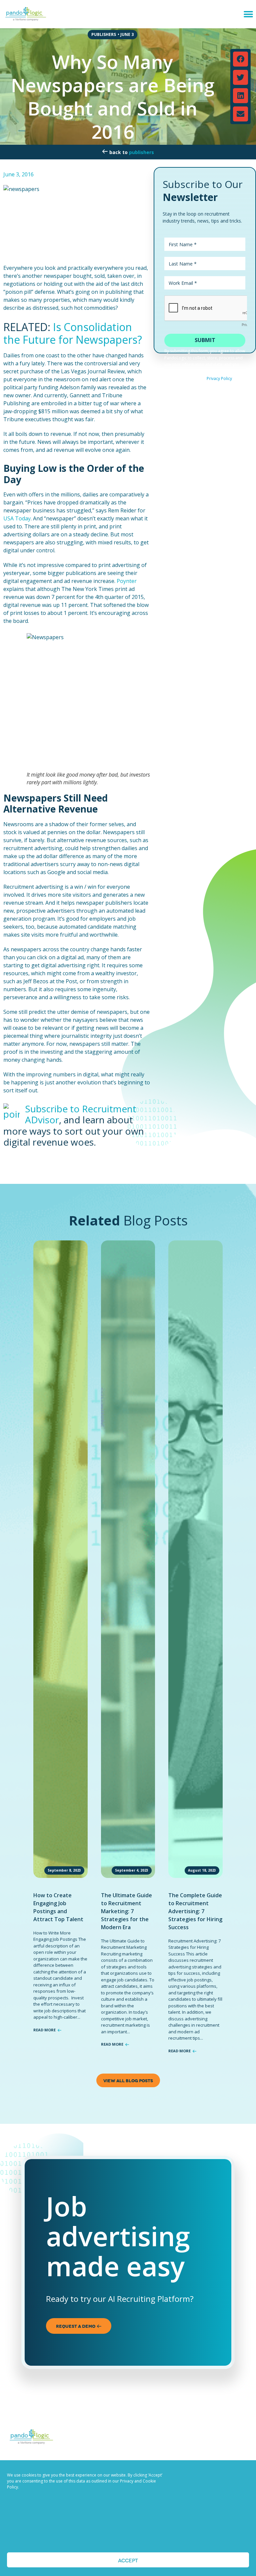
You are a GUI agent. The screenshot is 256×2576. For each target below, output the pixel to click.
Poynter (127, 581)
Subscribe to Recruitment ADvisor (81, 1114)
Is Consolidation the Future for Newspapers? (73, 333)
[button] (248, 14)
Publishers (141, 152)
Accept (128, 2560)
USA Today (17, 518)
